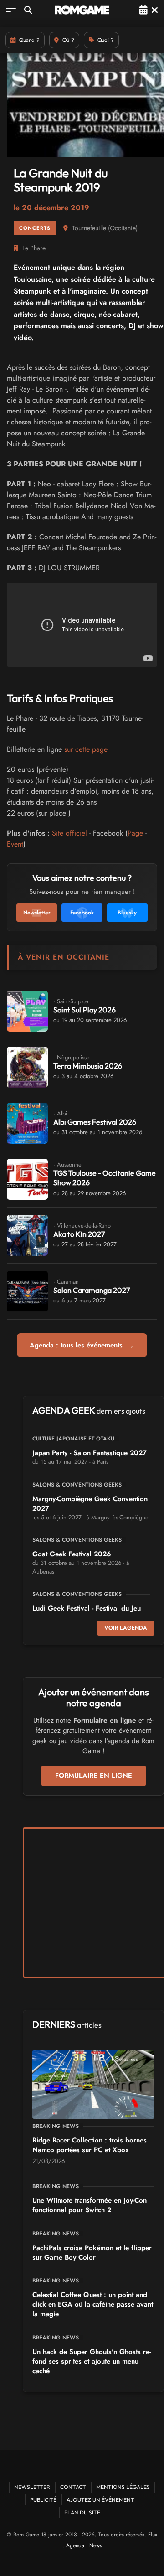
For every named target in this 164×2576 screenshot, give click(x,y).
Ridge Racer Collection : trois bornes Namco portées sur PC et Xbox (90, 2145)
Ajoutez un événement (100, 2500)
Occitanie (123, 228)
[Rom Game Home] (82, 10)
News (96, 2545)
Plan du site (82, 2512)
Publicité (43, 2500)
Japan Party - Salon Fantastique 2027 (90, 1453)
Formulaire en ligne (94, 1776)
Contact (73, 2487)
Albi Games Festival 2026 (95, 1122)
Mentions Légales (123, 2487)
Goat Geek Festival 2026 (72, 1554)
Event (15, 844)
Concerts (35, 228)
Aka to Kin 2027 (79, 1234)
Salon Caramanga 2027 (92, 1290)
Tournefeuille (89, 228)
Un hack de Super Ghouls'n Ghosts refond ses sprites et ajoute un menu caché (92, 2361)
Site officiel (69, 833)
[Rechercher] (28, 10)
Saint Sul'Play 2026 (85, 1010)
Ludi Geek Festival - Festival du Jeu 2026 (87, 1613)
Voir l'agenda (126, 1628)
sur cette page (86, 749)
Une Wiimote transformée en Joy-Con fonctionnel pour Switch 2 (90, 2205)
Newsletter (32, 2487)
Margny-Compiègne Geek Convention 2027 (90, 1504)
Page (135, 833)
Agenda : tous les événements (82, 1345)
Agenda (75, 2545)
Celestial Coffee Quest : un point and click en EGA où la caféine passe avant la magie (93, 2304)
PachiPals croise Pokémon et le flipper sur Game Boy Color (92, 2253)
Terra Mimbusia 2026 (88, 1066)
